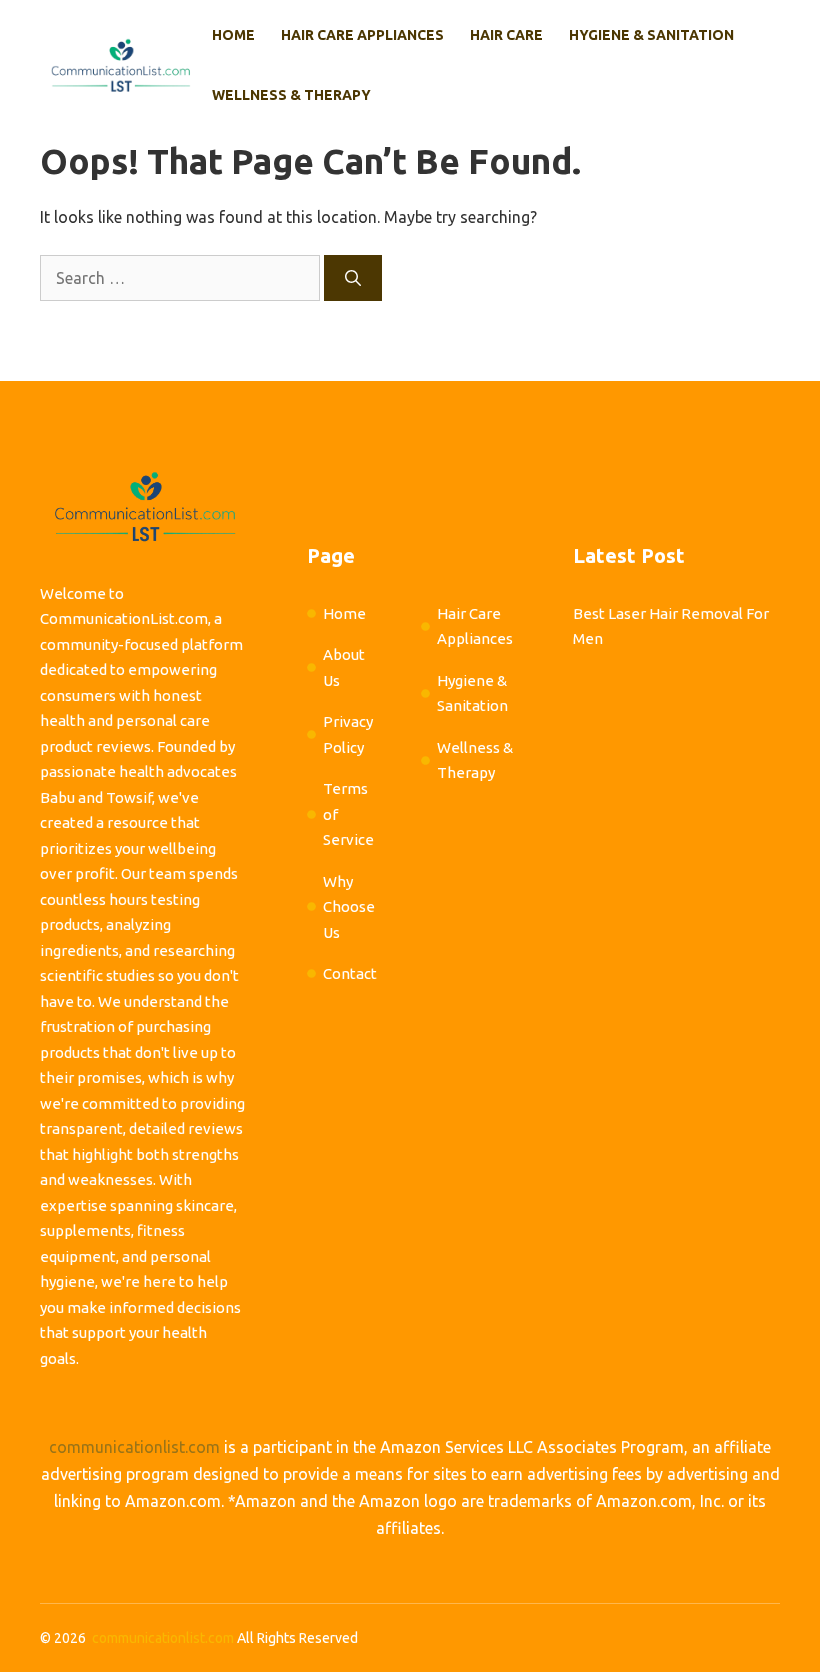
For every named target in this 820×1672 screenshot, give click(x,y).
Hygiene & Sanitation (651, 35)
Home (233, 35)
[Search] (353, 278)
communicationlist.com (134, 1447)
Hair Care (506, 35)
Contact (350, 973)
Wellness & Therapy (291, 95)
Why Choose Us (349, 907)
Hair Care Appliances (362, 35)
